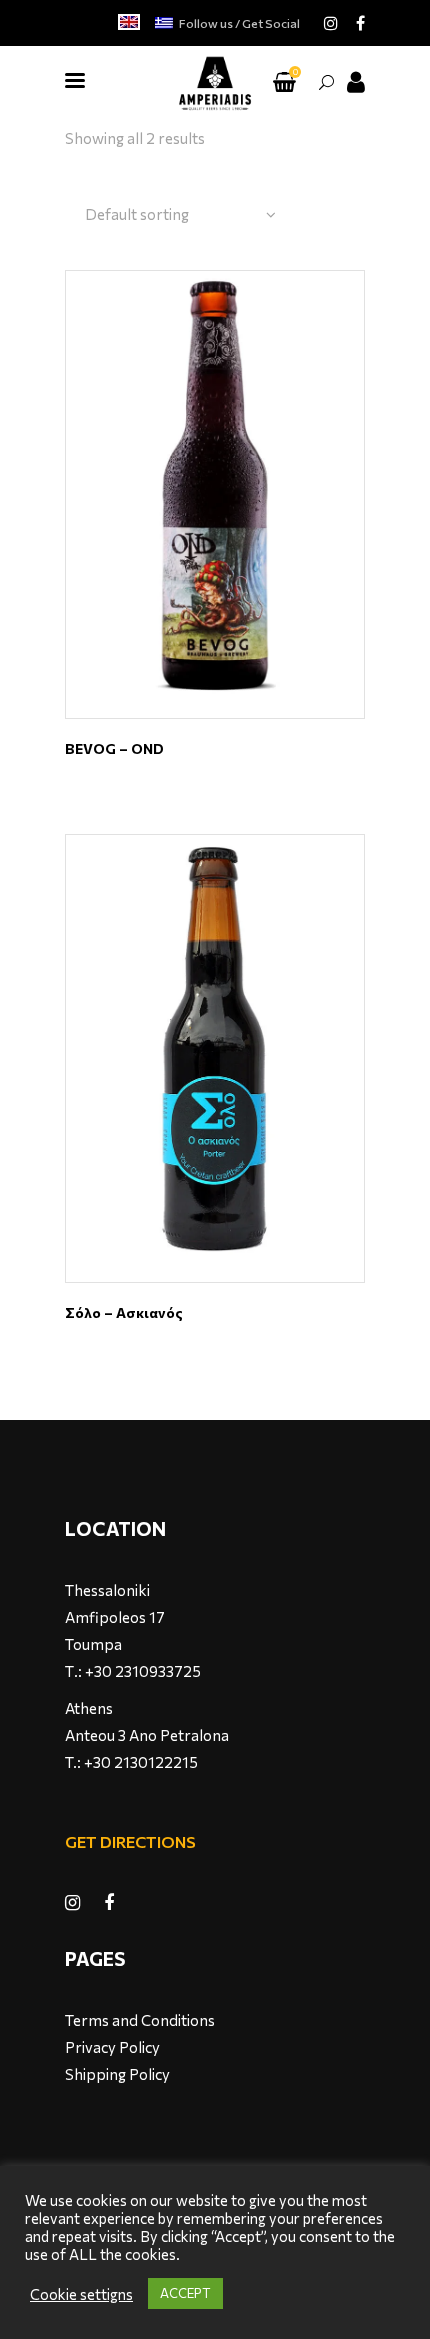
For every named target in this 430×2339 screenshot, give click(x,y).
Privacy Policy (112, 2047)
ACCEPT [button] (185, 2293)
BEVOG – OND (114, 748)
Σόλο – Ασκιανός (124, 1312)
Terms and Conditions (140, 2020)
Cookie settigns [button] (81, 2294)
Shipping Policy (117, 2074)
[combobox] (180, 215)
